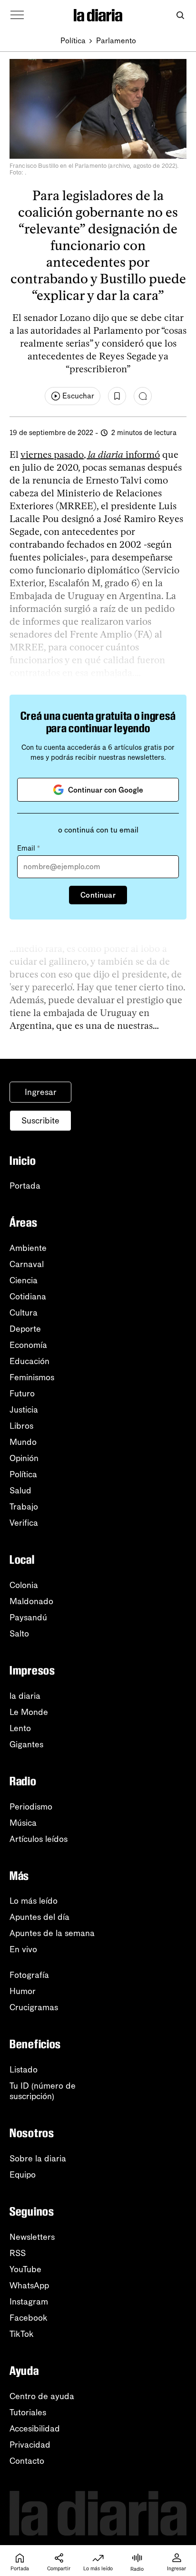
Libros (21, 1426)
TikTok (22, 2334)
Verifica (24, 1523)
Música (23, 1823)
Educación (29, 1361)
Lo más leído (34, 1901)
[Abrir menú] (17, 15)
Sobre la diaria (38, 2159)
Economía (28, 1345)
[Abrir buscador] (180, 15)
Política (73, 41)
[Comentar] (143, 396)
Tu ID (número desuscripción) (43, 2091)
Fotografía (29, 1975)
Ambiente (28, 1248)
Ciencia (24, 1280)
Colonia (24, 1585)
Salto (19, 1634)
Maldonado (31, 1601)
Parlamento (116, 41)
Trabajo (24, 1507)
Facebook (29, 2318)
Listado (24, 2070)
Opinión (24, 1458)
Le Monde (29, 1712)
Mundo (23, 1442)
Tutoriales (28, 2412)
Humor (23, 1991)
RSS (18, 2253)
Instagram (29, 2302)
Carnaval (27, 1264)
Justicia (24, 1410)
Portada (25, 1186)
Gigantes (26, 1744)
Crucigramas (34, 2007)
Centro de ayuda (42, 2396)
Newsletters (32, 2237)
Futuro (22, 1394)
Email (29, 848)
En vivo (23, 1949)
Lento (20, 1728)
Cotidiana (28, 1297)
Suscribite (40, 1121)
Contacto (27, 2461)
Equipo (23, 2175)
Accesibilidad (35, 2429)
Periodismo (31, 1807)
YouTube (25, 2269)
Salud (20, 1491)
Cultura (24, 1313)
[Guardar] (117, 396)
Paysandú (28, 1617)
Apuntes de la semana (52, 1933)
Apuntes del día (39, 1917)
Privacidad (30, 2445)
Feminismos (32, 1377)
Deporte (25, 1329)
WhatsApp (29, 2285)
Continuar (98, 895)
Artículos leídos (39, 1839)
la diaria (25, 1696)
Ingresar (41, 1092)
